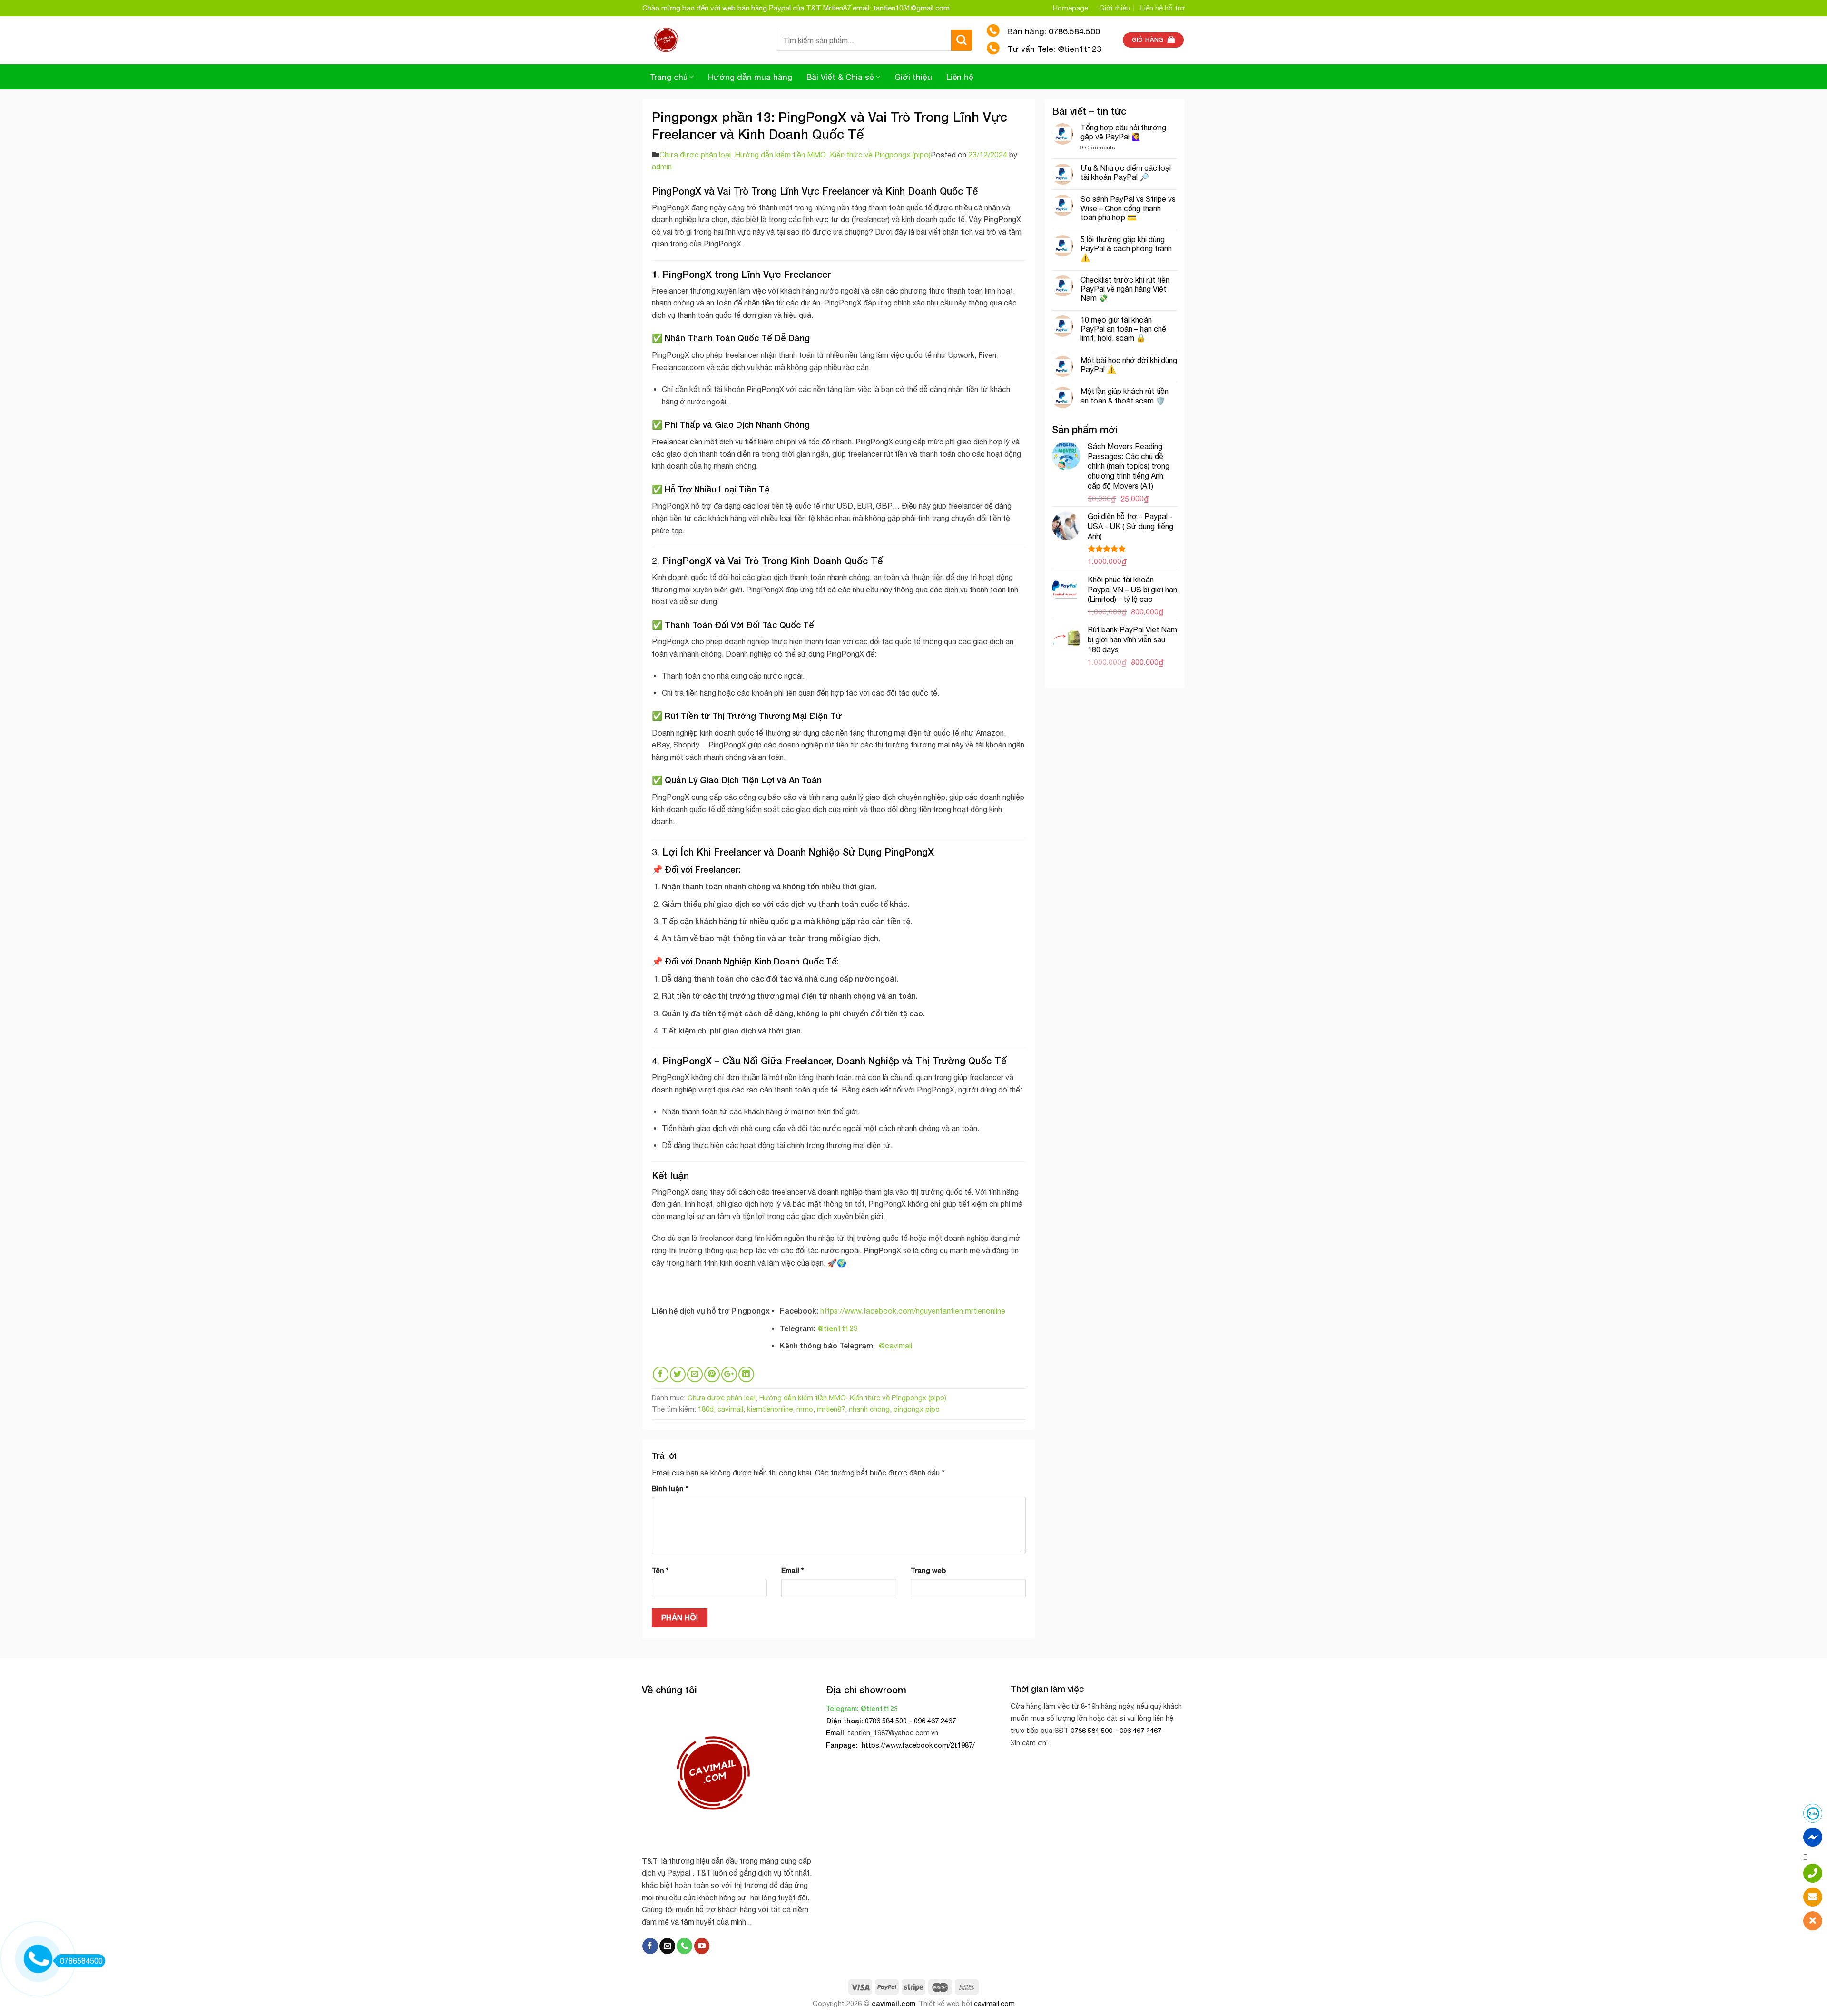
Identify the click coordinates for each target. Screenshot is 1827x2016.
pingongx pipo (917, 1409)
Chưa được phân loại (695, 155)
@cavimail (895, 1346)
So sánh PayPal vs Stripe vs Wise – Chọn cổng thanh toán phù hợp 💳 (1128, 208)
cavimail (730, 1409)
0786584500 (81, 1961)
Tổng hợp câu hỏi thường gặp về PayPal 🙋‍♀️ (1123, 132)
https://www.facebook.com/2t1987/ (917, 1745)
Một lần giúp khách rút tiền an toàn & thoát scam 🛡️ (1125, 396)
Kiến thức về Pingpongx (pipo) (880, 155)
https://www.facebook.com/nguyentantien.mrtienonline (913, 1311)
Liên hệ (960, 77)
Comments (1098, 147)
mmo (805, 1409)
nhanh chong (869, 1409)
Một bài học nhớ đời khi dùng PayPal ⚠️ (1129, 365)
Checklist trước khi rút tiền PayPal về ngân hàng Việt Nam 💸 (1125, 289)
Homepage (1071, 8)
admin (662, 167)
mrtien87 (831, 1409)
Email (792, 1570)
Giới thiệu (1115, 8)
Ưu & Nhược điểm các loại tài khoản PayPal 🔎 (1126, 172)
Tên (660, 1570)
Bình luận (670, 1489)
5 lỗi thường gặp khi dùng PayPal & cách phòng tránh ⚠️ (1126, 248)
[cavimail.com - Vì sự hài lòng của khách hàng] (702, 40)
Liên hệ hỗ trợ (1163, 8)
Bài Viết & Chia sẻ (840, 77)
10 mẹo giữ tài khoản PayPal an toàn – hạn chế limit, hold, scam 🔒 (1123, 329)
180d (706, 1409)
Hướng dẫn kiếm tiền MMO (780, 155)
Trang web (928, 1570)
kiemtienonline (770, 1409)
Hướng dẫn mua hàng (750, 77)
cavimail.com (894, 2003)
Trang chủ (668, 77)
